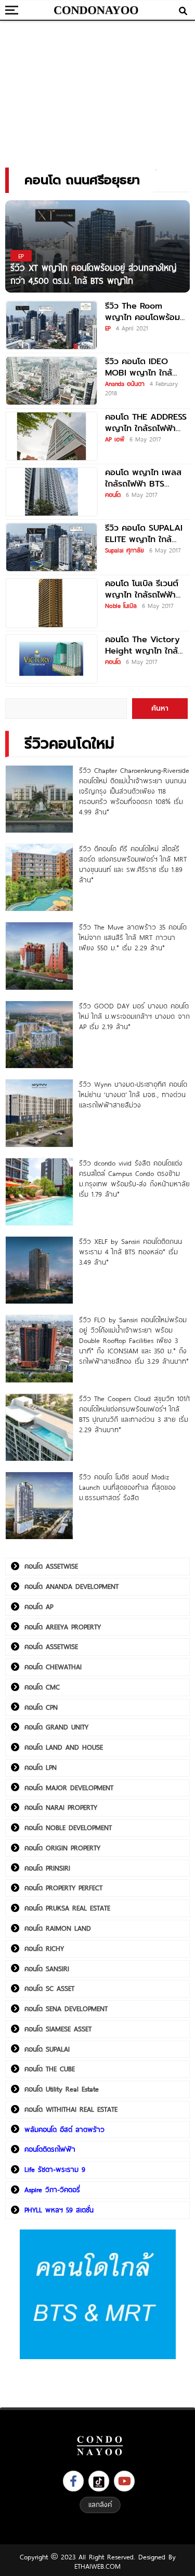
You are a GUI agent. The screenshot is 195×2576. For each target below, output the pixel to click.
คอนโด (113, 494)
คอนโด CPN (41, 1707)
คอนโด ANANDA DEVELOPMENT (71, 1586)
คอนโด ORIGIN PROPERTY (62, 1848)
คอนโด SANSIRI (47, 1969)
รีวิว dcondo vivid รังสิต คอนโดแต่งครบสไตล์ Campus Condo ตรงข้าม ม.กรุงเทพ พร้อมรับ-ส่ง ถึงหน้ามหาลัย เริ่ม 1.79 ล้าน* (134, 1179)
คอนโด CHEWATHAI (53, 1667)
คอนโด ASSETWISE (51, 1566)
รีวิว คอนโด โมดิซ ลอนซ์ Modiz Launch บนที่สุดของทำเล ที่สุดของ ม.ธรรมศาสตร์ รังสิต (127, 1487)
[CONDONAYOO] (96, 10)
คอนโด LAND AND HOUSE (64, 1747)
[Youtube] (124, 2481)
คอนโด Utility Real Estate (62, 2089)
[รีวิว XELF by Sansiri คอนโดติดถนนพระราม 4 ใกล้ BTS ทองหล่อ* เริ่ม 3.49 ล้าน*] (39, 1270)
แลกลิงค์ (100, 2504)
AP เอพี (115, 439)
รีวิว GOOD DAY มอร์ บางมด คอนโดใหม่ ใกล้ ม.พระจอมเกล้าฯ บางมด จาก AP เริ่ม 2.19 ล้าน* (134, 1016)
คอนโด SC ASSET (49, 1988)
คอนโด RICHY (44, 1948)
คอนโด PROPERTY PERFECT (63, 1888)
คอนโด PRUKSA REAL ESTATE (67, 1908)
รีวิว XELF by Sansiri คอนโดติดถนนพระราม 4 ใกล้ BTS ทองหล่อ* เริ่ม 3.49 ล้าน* (131, 1252)
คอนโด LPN (41, 1767)
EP (108, 328)
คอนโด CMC (42, 1687)
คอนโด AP (39, 1606)
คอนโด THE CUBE (50, 2069)
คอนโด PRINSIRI (47, 1868)
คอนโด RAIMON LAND (58, 1928)
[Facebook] (73, 2481)
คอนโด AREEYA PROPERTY (63, 1627)
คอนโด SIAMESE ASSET (58, 2029)
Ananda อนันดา (125, 383)
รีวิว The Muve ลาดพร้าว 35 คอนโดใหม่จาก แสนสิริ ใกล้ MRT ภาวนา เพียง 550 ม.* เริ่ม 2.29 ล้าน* (133, 937)
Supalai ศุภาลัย (125, 550)
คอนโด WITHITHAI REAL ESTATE (71, 2109)
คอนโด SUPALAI (47, 2049)
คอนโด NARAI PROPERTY (61, 1807)
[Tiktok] (99, 2481)
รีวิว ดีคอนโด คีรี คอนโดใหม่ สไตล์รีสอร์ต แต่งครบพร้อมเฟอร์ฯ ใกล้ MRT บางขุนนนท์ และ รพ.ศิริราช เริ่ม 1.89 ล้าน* (133, 864)
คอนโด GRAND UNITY (56, 1727)
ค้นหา (160, 708)
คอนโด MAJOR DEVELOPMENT (69, 1788)
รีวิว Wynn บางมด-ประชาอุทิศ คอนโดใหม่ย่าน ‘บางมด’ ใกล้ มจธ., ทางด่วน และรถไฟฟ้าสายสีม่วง (133, 1095)
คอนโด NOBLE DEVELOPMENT (68, 1827)
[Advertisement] (98, 91)
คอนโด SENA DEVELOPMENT (66, 2009)
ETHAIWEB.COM (97, 2566)
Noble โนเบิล (121, 605)
